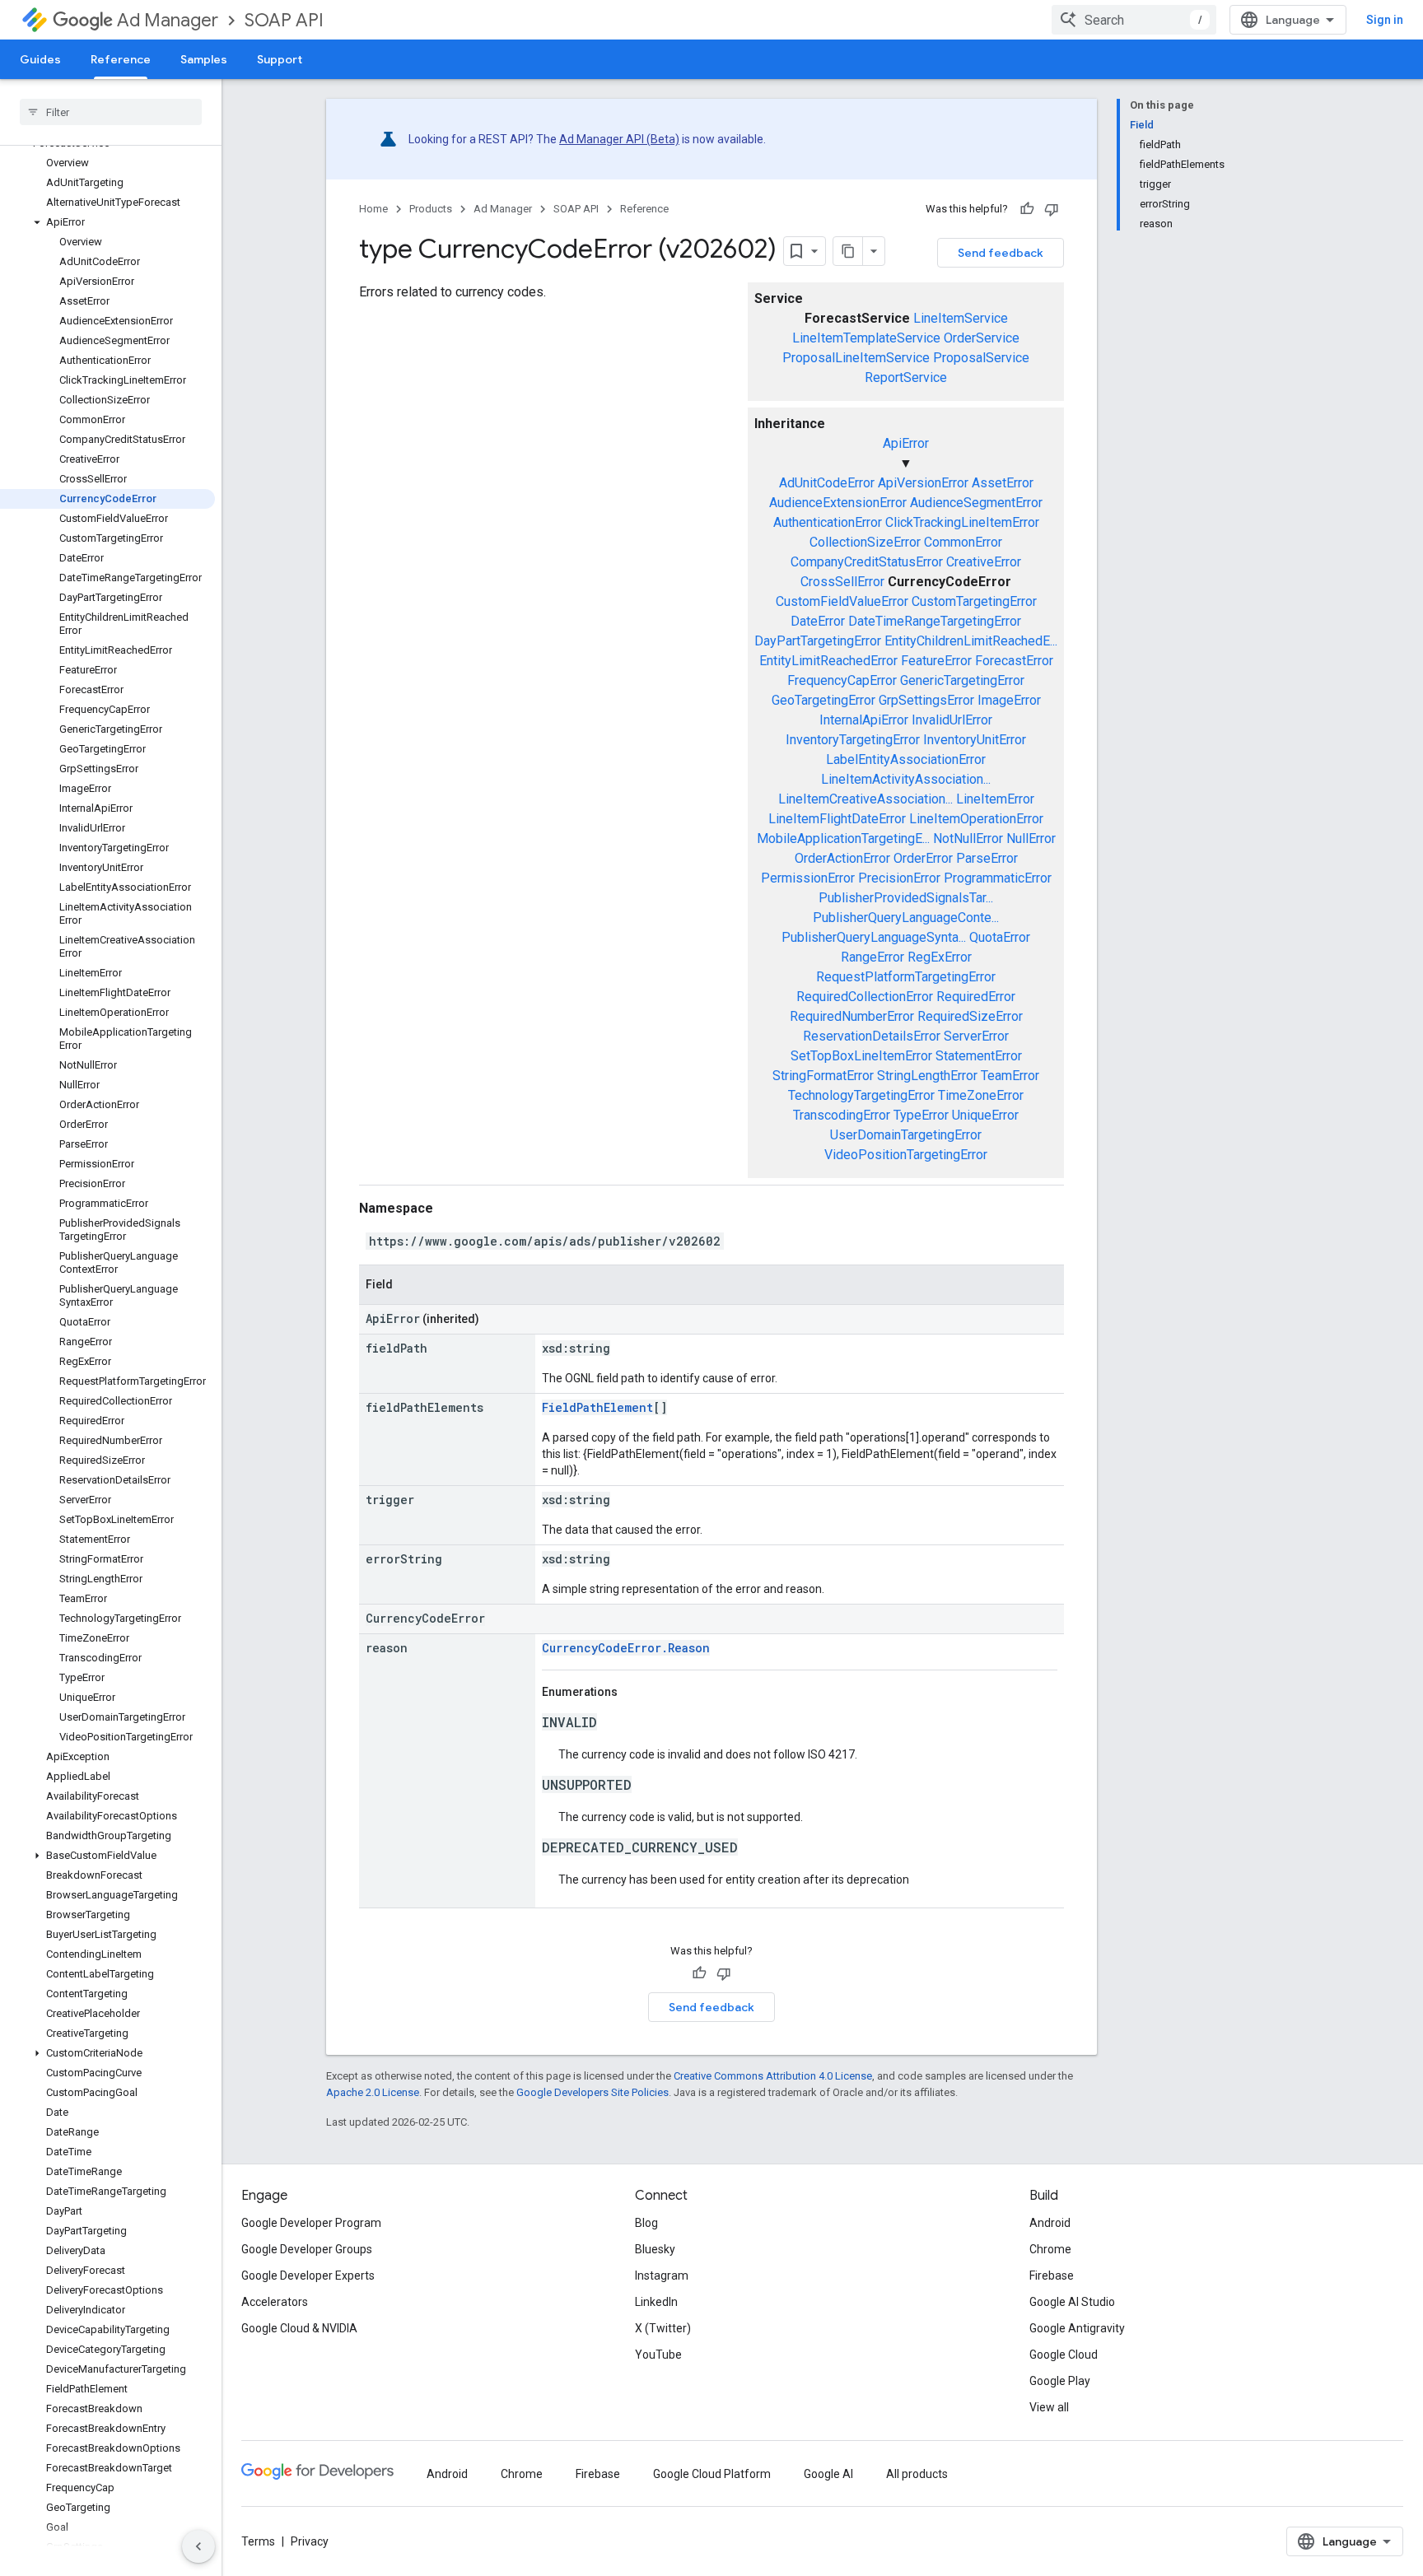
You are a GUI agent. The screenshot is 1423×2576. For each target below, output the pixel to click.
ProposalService (981, 358)
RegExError (940, 957)
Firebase (1052, 2276)
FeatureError (936, 661)
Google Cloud (1064, 2355)
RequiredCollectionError (865, 997)
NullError (1031, 838)
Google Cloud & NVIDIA (299, 2328)
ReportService (906, 377)
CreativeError (984, 562)
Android (1050, 2223)
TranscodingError (842, 1115)
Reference (121, 59)
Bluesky (655, 2249)
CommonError (963, 542)
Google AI (828, 2474)
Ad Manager (168, 20)
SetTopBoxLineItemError (861, 1056)
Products (431, 209)
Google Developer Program (311, 2223)
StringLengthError (927, 1076)
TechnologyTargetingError (861, 1095)
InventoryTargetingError (853, 740)
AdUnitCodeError (827, 483)
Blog (646, 2223)
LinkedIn (656, 2302)
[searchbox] (111, 112)
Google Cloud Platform (712, 2474)
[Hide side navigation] (198, 2546)
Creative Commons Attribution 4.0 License (773, 2076)
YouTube (658, 2355)
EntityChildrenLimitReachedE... (971, 641)
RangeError (872, 957)
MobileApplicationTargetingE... (843, 838)
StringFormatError (823, 1076)
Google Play (1060, 2381)
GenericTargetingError (962, 680)
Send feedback (1001, 253)
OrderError (923, 858)
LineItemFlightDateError (837, 819)
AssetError (1003, 483)
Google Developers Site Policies (593, 2092)
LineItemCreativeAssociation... (865, 799)
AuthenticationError (828, 522)
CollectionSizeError (865, 542)
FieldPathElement (597, 1407)
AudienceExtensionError (838, 503)
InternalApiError (864, 720)
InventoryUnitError (975, 740)
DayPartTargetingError (818, 641)
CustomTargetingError (974, 601)
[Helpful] (1027, 209)
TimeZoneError (981, 1095)
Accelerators (275, 2302)
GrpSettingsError (926, 700)
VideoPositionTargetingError (906, 1155)
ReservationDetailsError (872, 1036)
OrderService (982, 338)
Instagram (662, 2276)
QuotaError (1000, 937)
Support (280, 59)
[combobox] (1134, 20)
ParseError (987, 858)
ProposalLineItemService (856, 358)
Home (373, 209)
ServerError (976, 1036)
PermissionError (808, 878)
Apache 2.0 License (373, 2092)
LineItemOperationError (976, 819)
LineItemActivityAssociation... (906, 779)
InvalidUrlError (952, 720)
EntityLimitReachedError (828, 661)
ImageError (1009, 700)
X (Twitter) (663, 2328)
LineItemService (961, 318)
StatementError (979, 1056)
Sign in (1385, 20)
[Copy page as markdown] (848, 251)
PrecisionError (899, 878)
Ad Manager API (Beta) (619, 139)
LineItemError (995, 799)
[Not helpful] (1052, 209)
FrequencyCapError (842, 680)
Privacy (310, 2541)
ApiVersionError (923, 483)
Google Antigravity (1077, 2328)
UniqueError (985, 1115)
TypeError (921, 1115)
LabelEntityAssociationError (906, 759)
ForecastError (1014, 661)
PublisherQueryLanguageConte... (906, 918)
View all (1049, 2407)
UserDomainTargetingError (906, 1135)
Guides (40, 59)
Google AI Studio (1072, 2302)
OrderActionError (842, 858)
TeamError (1010, 1076)
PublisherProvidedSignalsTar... (906, 898)
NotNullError (968, 838)
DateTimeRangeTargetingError (935, 621)
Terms (258, 2541)
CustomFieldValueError (842, 601)
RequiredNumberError (852, 1016)
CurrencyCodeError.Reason (626, 1648)
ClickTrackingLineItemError (962, 522)
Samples (204, 59)
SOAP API (284, 20)
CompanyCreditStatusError (867, 562)
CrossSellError (842, 582)
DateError (818, 621)
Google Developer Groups (307, 2249)
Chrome (1050, 2249)
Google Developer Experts (308, 2276)
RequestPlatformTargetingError (906, 977)
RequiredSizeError (970, 1016)
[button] (107, 222)
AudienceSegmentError (976, 503)
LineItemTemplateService (866, 338)
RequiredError (976, 997)
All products (917, 2474)
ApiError (906, 443)
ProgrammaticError (998, 878)
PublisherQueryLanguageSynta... (874, 937)
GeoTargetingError (823, 700)
